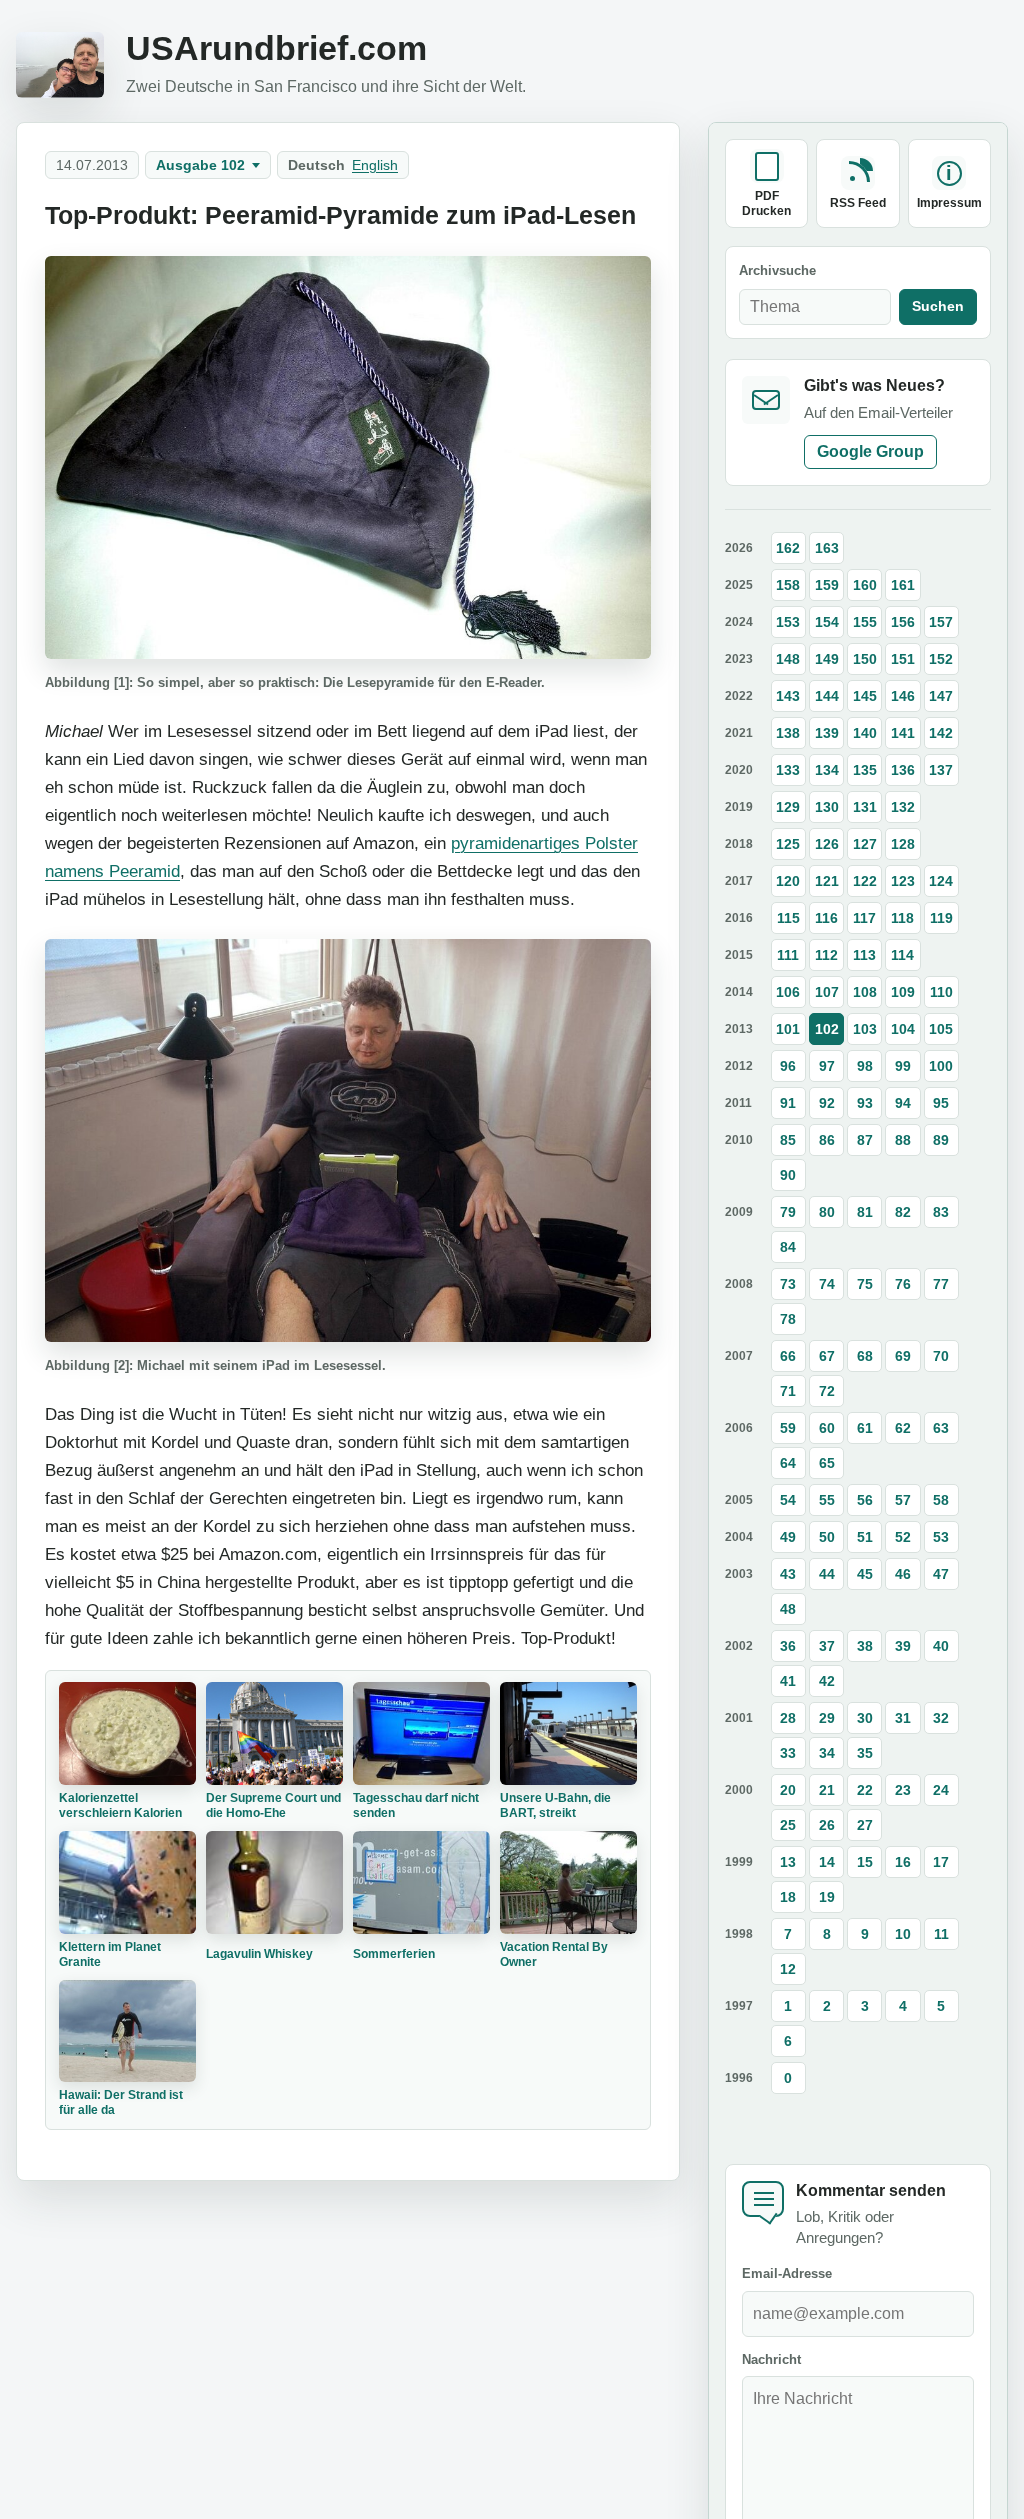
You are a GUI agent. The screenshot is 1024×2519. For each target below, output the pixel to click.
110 (941, 992)
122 (865, 881)
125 (788, 844)
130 (827, 807)
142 (941, 733)
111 (788, 955)
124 (941, 881)
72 (827, 1391)
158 (788, 585)
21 (827, 1790)
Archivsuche (777, 270)
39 (903, 1646)
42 (827, 1681)
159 (827, 585)
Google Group (870, 451)
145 (865, 696)
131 (865, 807)
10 (903, 1934)
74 (827, 1284)
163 (827, 548)
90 (788, 1175)
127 (865, 844)
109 (903, 992)
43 (788, 1574)
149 (827, 659)
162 (788, 548)
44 (827, 1574)
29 (827, 1718)
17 (941, 1862)
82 (903, 1212)
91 (788, 1103)
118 (902, 918)
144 (827, 696)
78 (788, 1319)
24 (941, 1790)
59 (788, 1428)
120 (788, 881)
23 (903, 1790)
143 (788, 696)
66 (788, 1356)
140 (865, 733)
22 (865, 1790)
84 (788, 1247)
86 (827, 1140)
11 (941, 1934)
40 (941, 1646)
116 (826, 918)
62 (903, 1428)
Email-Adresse (787, 2273)
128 (903, 844)
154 (827, 622)
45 (865, 1574)
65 (827, 1463)
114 (902, 955)
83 (941, 1212)
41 (788, 1681)
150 (865, 659)
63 (941, 1428)
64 (788, 1463)
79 (788, 1212)
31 (903, 1718)
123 (903, 881)
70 (941, 1356)
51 (865, 1537)
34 (827, 1753)
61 (865, 1428)
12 (788, 1969)
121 (827, 881)
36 (788, 1646)
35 (865, 1753)
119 (941, 918)
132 (903, 807)
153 (788, 622)
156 (903, 622)
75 (865, 1284)
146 (903, 696)
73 (788, 1284)
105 (941, 1029)
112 (826, 955)
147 (941, 696)
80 (827, 1212)
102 (827, 1029)
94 (903, 1103)
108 (865, 992)
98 (865, 1066)
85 (788, 1140)
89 (941, 1140)
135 (865, 770)
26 (827, 1825)
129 (788, 807)
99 (903, 1066)
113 (864, 955)
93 (865, 1103)
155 (865, 622)
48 (788, 1609)
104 (903, 1029)
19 (827, 1897)
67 (827, 1356)
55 (827, 1500)
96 (788, 1066)
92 (827, 1103)
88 (903, 1140)
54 (788, 1500)
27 (865, 1825)
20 (788, 1790)
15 (865, 1862)
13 (788, 1862)
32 (941, 1718)
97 (827, 1066)
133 (788, 770)
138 (788, 733)
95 (941, 1103)
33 (788, 1753)
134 (827, 770)
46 (903, 1574)
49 (788, 1537)
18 (788, 1897)
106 (788, 992)
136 (903, 770)
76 (903, 1284)
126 (827, 844)
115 (788, 918)
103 (865, 1029)
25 (788, 1825)
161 (903, 585)
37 (827, 1646)
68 (865, 1356)
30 (865, 1718)
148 (788, 659)
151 (903, 659)
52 (903, 1537)
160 (865, 585)
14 (827, 1862)
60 (827, 1428)
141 (903, 733)
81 (865, 1212)
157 (941, 622)
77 (941, 1284)
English (375, 165)
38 (865, 1646)
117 (864, 918)
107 (827, 992)
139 (827, 733)
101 (788, 1029)
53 (941, 1537)
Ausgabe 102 (200, 165)
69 (903, 1356)
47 (941, 1574)
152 (941, 659)
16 (903, 1862)
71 (788, 1391)
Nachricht (771, 2359)
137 (941, 770)
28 (788, 1718)
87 (865, 1140)
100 (941, 1066)
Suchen (938, 306)
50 (827, 1537)
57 (903, 1500)
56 (865, 1500)
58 (941, 1500)
